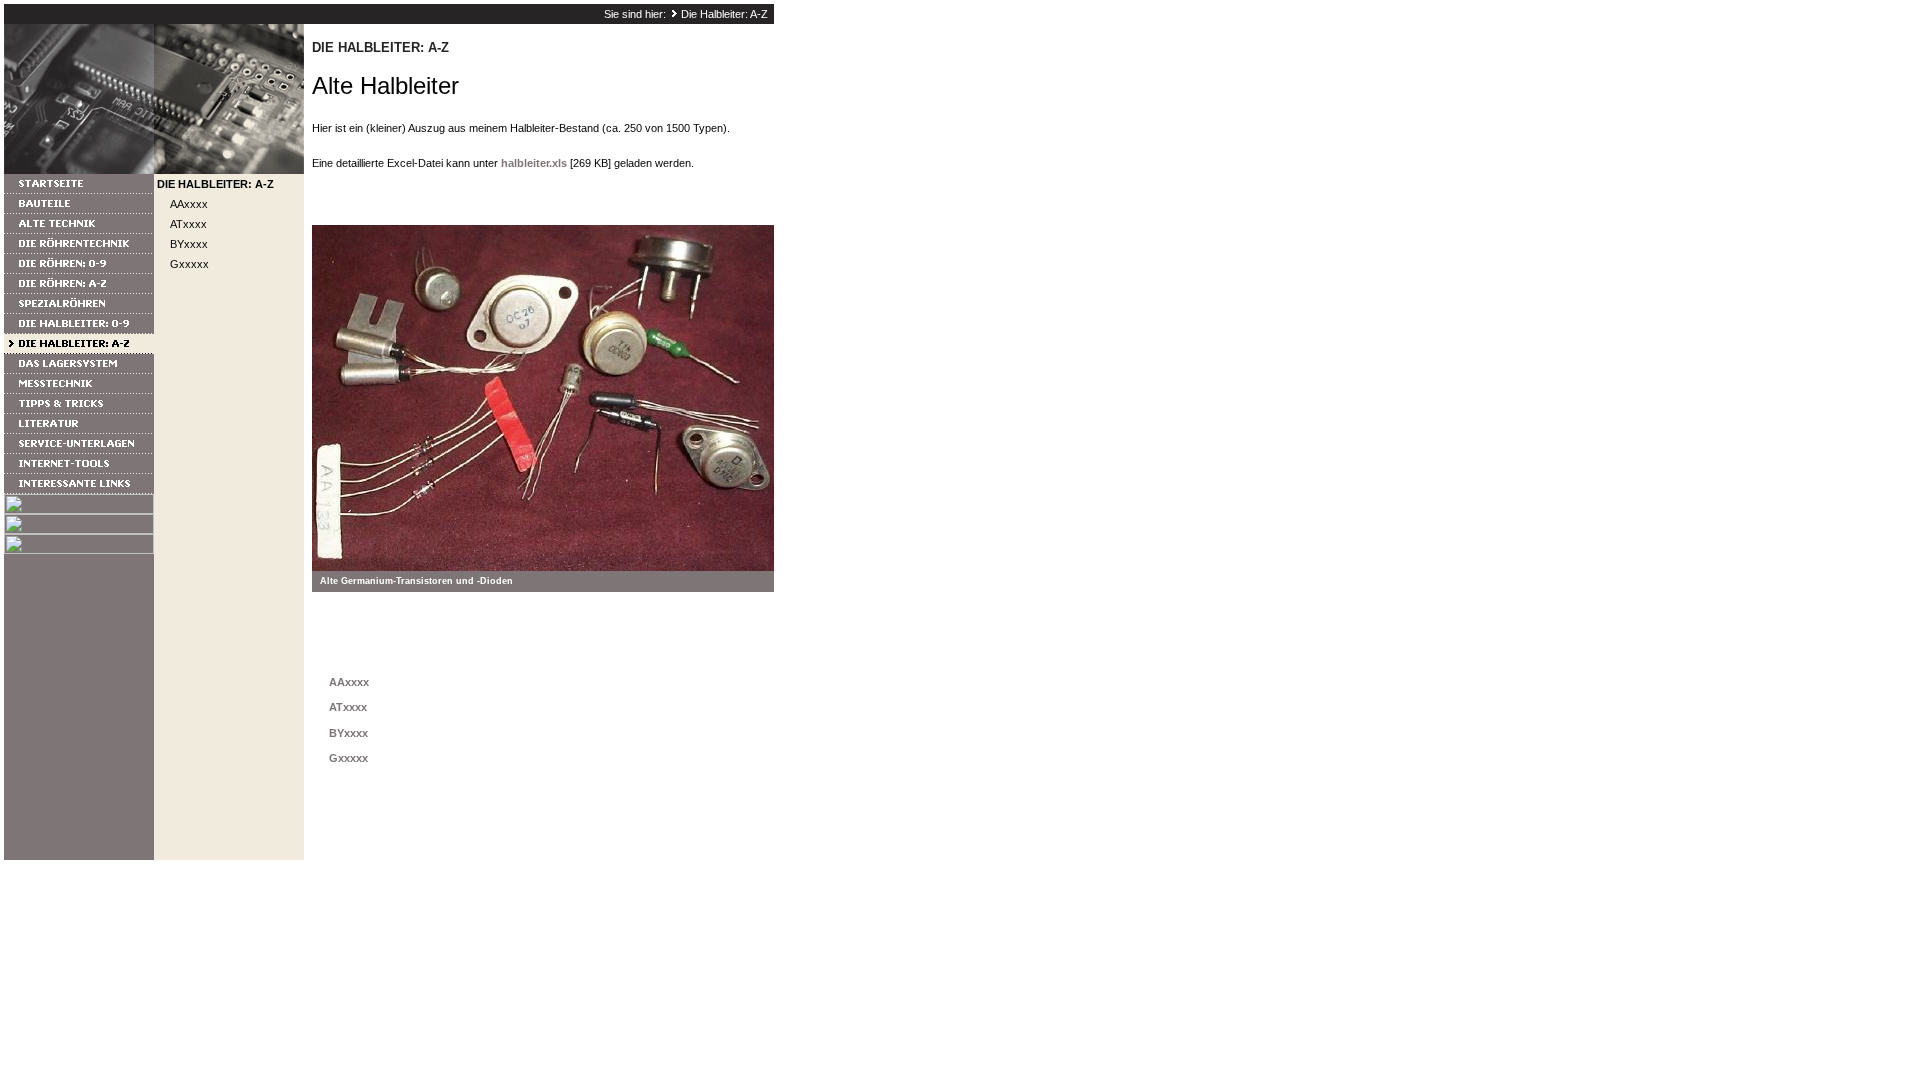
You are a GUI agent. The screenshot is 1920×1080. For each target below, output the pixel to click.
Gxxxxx (189, 264)
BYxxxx (189, 244)
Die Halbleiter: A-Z (724, 14)
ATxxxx (188, 224)
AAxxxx (189, 204)
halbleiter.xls (534, 163)
